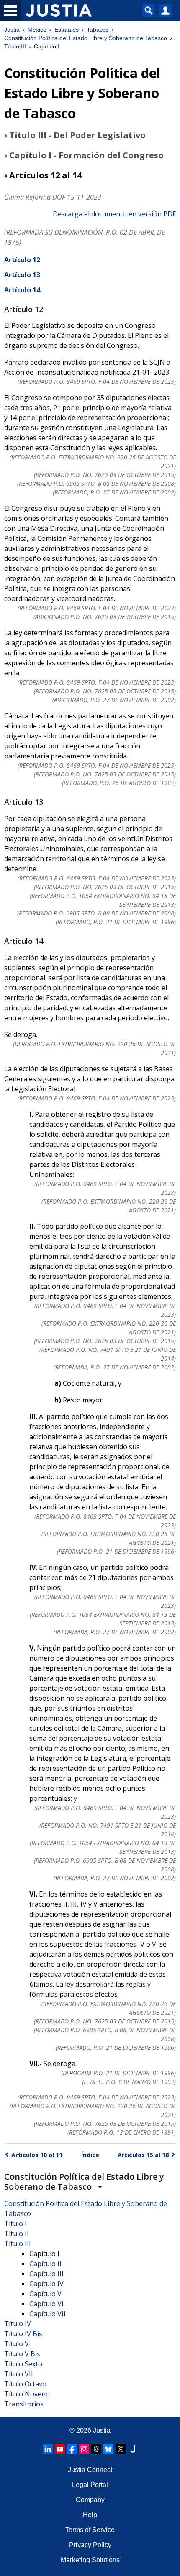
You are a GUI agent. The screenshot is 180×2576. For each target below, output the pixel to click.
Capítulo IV (46, 2284)
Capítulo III (46, 2274)
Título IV (18, 2324)
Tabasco (98, 30)
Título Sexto (23, 2364)
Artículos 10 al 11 (37, 2155)
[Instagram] (84, 2449)
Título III (15, 46)
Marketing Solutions (90, 2560)
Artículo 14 (22, 290)
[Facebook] (72, 2449)
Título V (17, 2344)
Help (90, 2515)
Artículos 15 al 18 (143, 2155)
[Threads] (96, 2449)
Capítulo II (45, 2264)
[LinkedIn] (48, 2449)
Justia (12, 30)
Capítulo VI (46, 2304)
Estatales (67, 30)
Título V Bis (22, 2354)
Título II (17, 2234)
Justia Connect (90, 2470)
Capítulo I (44, 2254)
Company (90, 2500)
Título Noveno (27, 2394)
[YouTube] (60, 2449)
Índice (90, 2155)
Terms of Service (90, 2530)
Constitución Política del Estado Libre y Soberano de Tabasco (86, 38)
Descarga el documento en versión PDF (114, 214)
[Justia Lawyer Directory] (133, 2449)
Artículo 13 (22, 275)
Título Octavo (25, 2384)
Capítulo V (45, 2294)
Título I (15, 2224)
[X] (121, 2449)
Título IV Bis (23, 2334)
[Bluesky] (108, 2449)
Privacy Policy (90, 2545)
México (37, 30)
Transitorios (24, 2404)
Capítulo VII (48, 2314)
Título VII (19, 2374)
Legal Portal (90, 2485)
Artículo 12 (22, 260)
